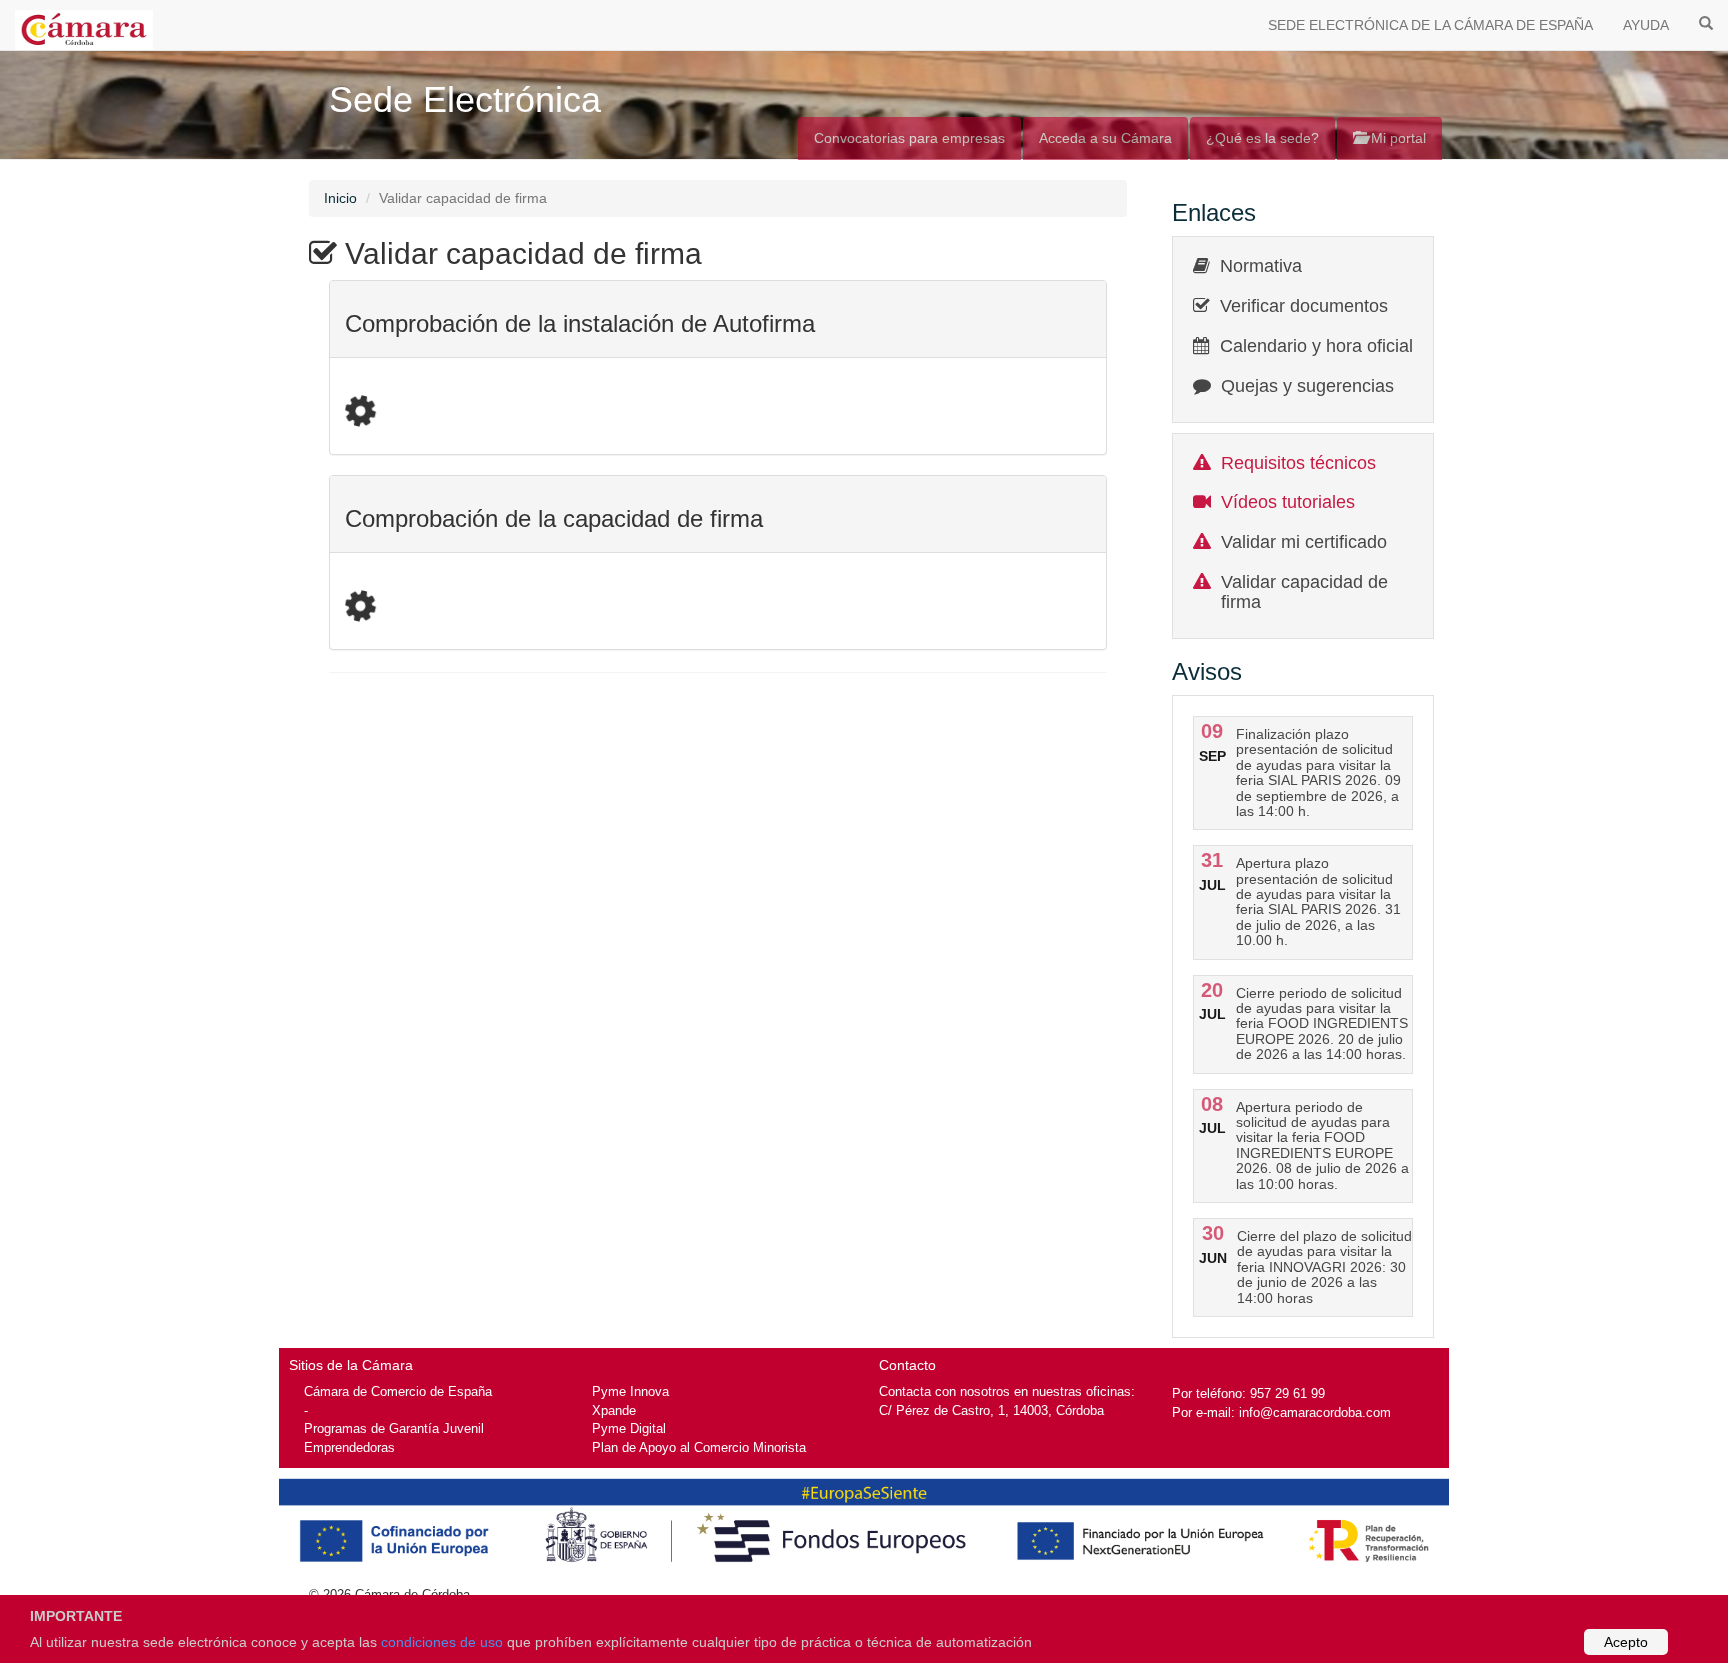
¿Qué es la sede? (1262, 138)
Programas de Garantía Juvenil (394, 1428)
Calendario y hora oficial (1316, 346)
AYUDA (1646, 25)
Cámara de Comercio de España (398, 1391)
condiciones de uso (442, 1642)
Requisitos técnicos (1298, 463)
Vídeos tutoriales (1288, 502)
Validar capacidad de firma (1304, 592)
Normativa (1261, 266)
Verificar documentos (1304, 306)
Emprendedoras (349, 1447)
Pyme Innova (630, 1391)
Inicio (340, 198)
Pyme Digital (629, 1428)
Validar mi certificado (1304, 542)
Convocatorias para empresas (909, 138)
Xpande (614, 1410)
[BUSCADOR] (1706, 22)
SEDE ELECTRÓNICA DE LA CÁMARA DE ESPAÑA (1430, 25)
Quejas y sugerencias (1307, 386)
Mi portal (1396, 138)
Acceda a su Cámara (1105, 138)
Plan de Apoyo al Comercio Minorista (699, 1447)
